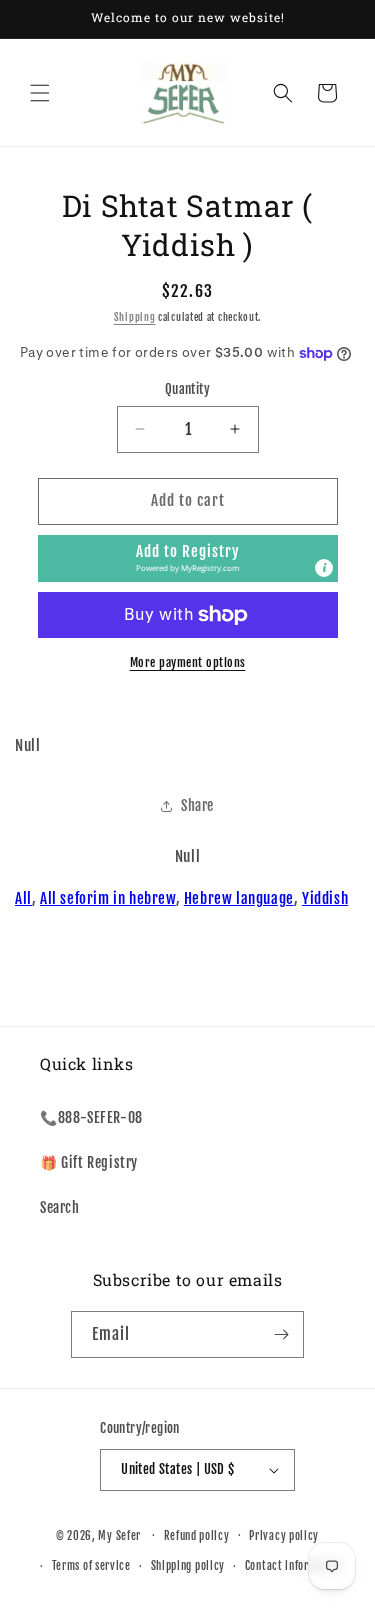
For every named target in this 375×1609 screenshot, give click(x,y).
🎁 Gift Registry (89, 1162)
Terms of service (91, 1566)
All (23, 898)
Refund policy (197, 1536)
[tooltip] (324, 568)
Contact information (294, 1566)
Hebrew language (239, 898)
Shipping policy (188, 1566)
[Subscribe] (281, 1334)
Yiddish (325, 898)
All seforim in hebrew (108, 898)
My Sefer (119, 1535)
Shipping (135, 317)
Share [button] (197, 805)
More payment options (188, 662)
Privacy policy (284, 1536)
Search (60, 1207)
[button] (40, 93)
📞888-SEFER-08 (91, 1117)
